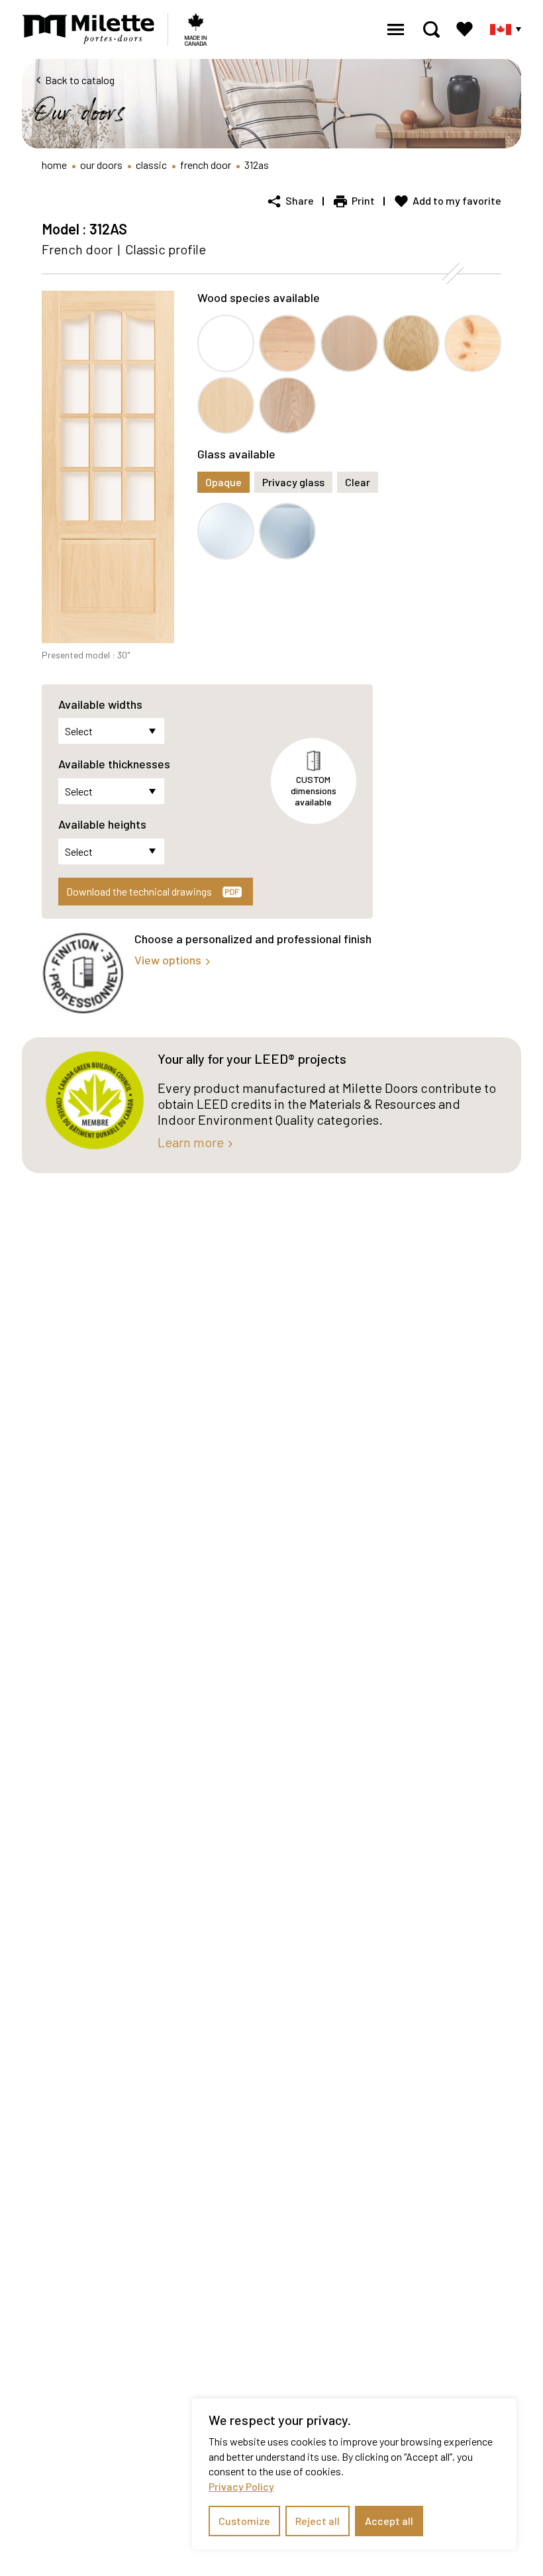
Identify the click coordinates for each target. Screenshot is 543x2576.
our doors (101, 165)
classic (151, 165)
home (54, 165)
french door (206, 165)
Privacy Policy (241, 2486)
